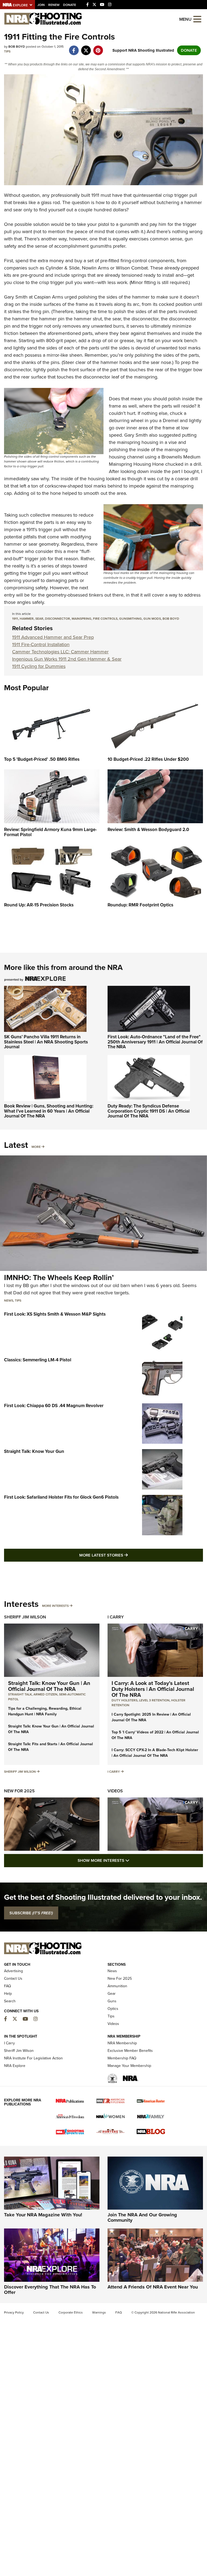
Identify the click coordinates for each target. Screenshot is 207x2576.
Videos (115, 1791)
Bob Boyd (171, 619)
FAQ (8, 1986)
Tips (7, 51)
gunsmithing (130, 619)
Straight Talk (20, 1694)
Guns (112, 2001)
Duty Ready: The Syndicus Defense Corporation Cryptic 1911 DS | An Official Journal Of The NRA (149, 1111)
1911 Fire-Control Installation (41, 644)
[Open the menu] (197, 19)
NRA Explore (15, 2066)
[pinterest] (98, 48)
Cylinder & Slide (63, 268)
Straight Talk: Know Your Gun (34, 1451)
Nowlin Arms (95, 268)
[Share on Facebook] (74, 48)
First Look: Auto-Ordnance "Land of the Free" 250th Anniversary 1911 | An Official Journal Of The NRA (155, 1042)
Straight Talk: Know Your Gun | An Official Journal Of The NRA (49, 1686)
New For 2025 (19, 1791)
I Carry (116, 1617)
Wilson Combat (132, 268)
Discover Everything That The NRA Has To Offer (50, 2290)
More (36, 1147)
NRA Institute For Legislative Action (33, 2058)
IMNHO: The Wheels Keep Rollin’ (59, 1278)
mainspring (82, 619)
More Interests (55, 1606)
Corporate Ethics (71, 2312)
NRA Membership (122, 2043)
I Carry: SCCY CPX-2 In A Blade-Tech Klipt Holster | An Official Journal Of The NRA (155, 1753)
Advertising (13, 1971)
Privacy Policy (14, 2312)
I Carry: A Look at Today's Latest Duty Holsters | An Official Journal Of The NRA (153, 1689)
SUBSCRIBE (31, 1913)
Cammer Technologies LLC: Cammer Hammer (60, 652)
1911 (15, 619)
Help (8, 1994)
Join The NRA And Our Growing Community (142, 2217)
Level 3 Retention (154, 1700)
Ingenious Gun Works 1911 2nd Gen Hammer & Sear (67, 659)
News (9, 1301)
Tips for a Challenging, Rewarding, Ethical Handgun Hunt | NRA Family (45, 1711)
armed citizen (45, 1694)
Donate (70, 5)
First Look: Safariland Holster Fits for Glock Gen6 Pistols (61, 1497)
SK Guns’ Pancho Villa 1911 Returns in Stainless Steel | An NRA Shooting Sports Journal (46, 1042)
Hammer (27, 619)
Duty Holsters (125, 1700)
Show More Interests (133, 1860)
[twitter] (86, 48)
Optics (113, 2009)
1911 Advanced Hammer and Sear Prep (53, 637)
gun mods (152, 619)
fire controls (105, 619)
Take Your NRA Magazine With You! (43, 2215)
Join (41, 5)
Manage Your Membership (129, 2066)
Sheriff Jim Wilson (25, 1617)
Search (10, 2001)
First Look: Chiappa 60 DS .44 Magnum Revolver (54, 1406)
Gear (112, 1994)
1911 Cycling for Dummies (39, 666)
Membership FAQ (122, 2058)
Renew (54, 5)
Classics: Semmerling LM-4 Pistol (38, 1360)
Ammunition (117, 1986)
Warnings (99, 2312)
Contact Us (13, 1979)
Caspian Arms (49, 297)
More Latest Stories (125, 1555)
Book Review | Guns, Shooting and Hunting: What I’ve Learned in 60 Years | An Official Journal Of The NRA (49, 1111)
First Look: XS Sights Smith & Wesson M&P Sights (55, 1314)
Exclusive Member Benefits (130, 2051)
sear (39, 619)
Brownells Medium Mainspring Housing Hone (155, 460)
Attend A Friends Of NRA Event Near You (153, 2287)
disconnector (58, 619)
